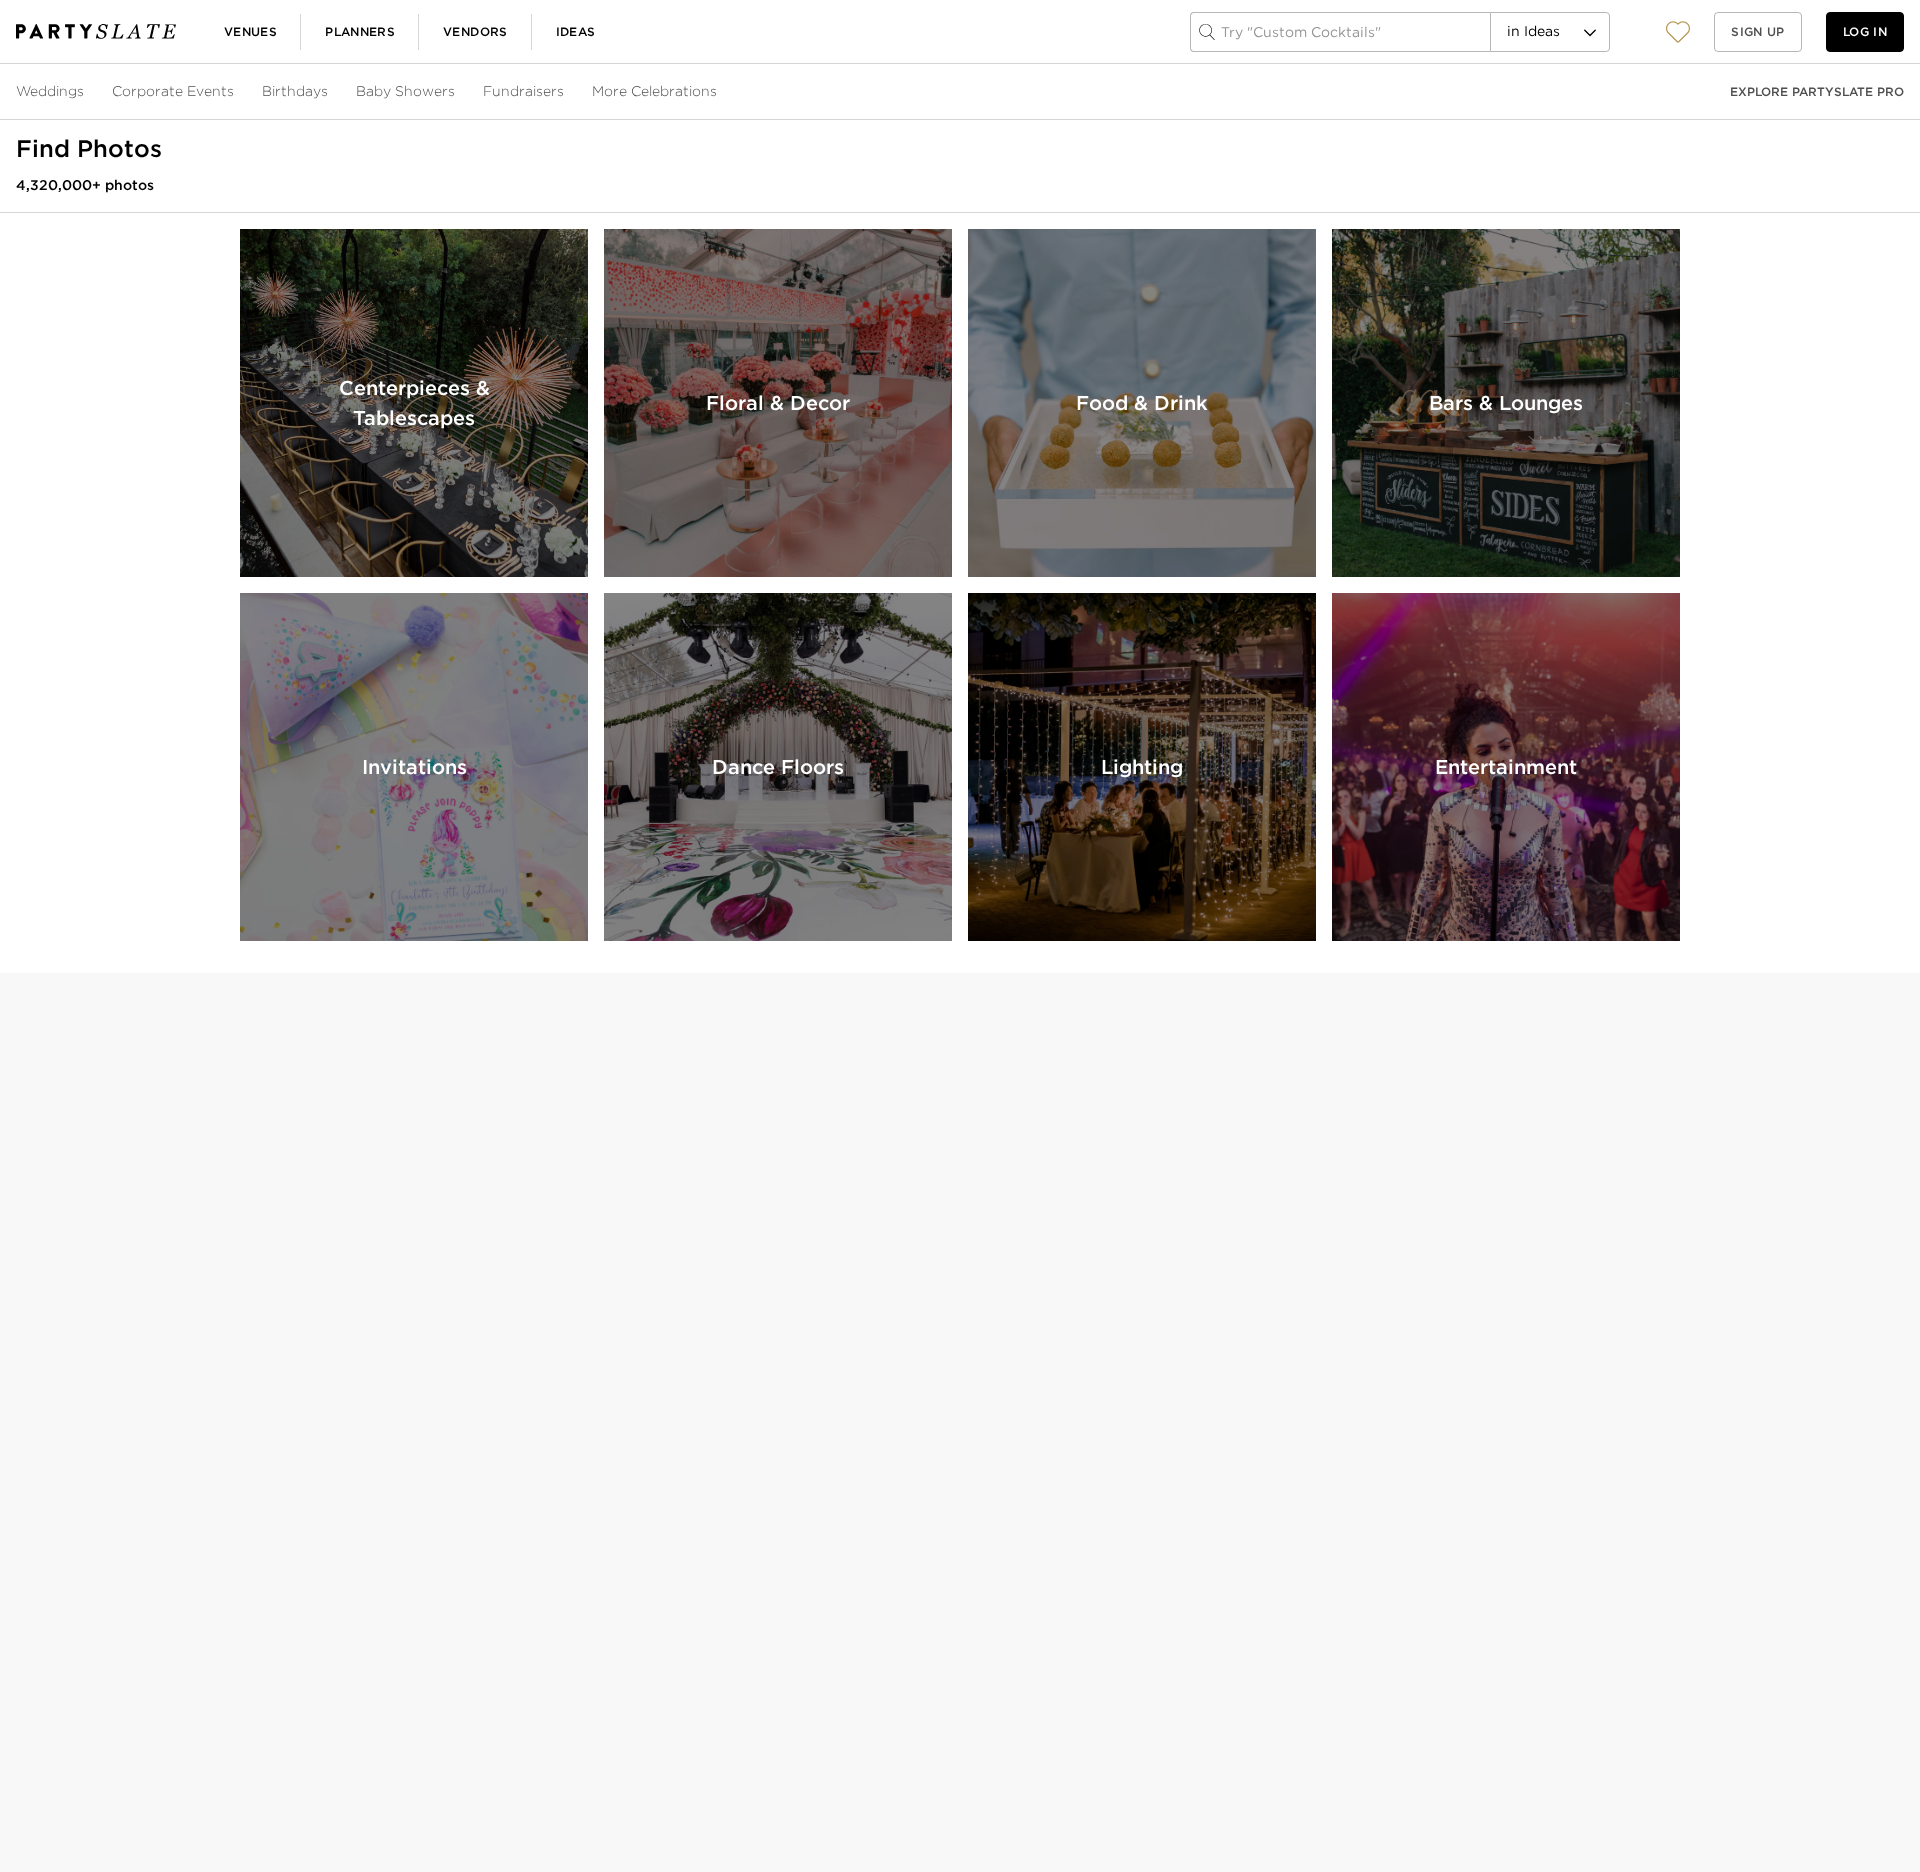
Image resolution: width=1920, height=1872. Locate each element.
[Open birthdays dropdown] (330, 92)
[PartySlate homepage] (96, 31)
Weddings (50, 91)
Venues (250, 31)
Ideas (576, 31)
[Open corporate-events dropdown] (236, 92)
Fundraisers (523, 91)
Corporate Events (173, 91)
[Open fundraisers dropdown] (566, 92)
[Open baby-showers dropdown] (457, 92)
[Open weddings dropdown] (86, 92)
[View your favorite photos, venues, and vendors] (1678, 32)
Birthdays (295, 91)
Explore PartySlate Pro (1817, 91)
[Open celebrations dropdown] (719, 92)
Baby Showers (405, 91)
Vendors (475, 31)
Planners (360, 31)
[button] (1678, 31)
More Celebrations (654, 91)
